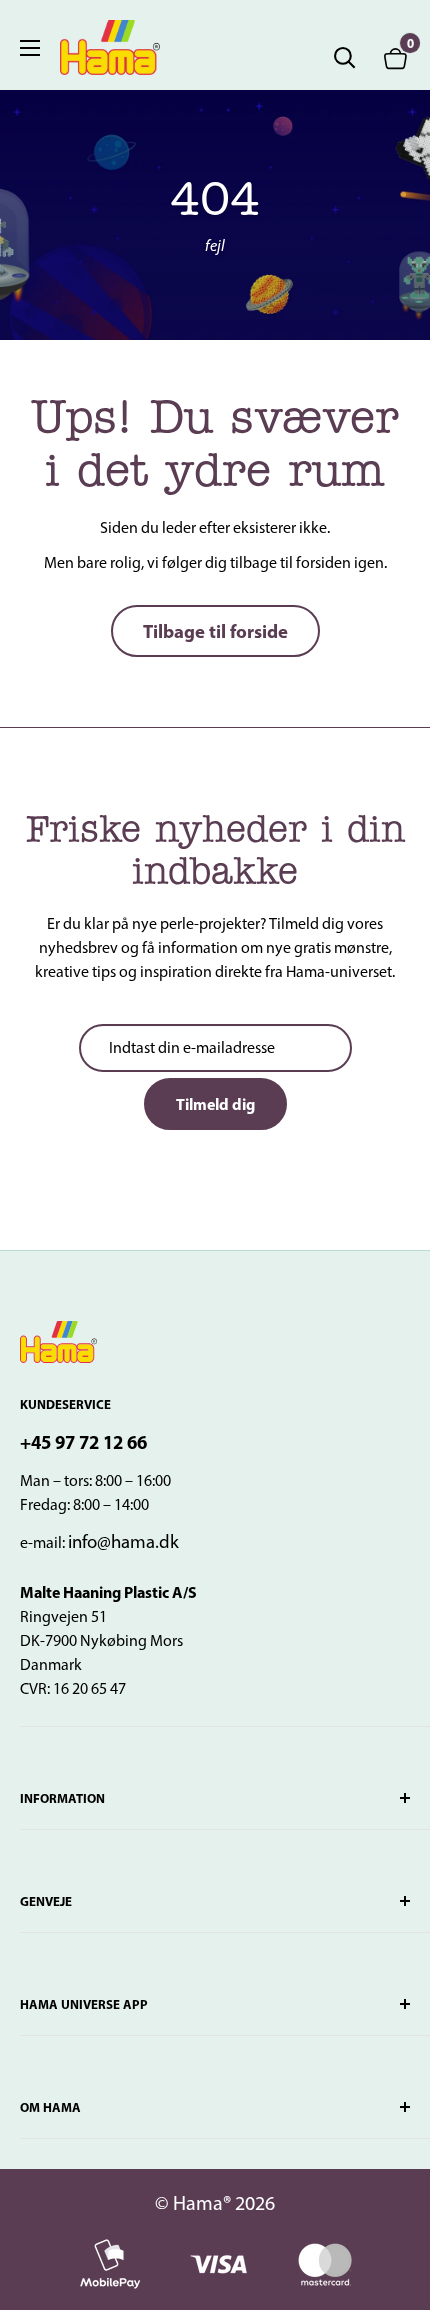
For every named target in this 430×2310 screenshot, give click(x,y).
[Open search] (345, 58)
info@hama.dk (123, 1541)
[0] (396, 57)
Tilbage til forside (215, 631)
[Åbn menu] (30, 48)
